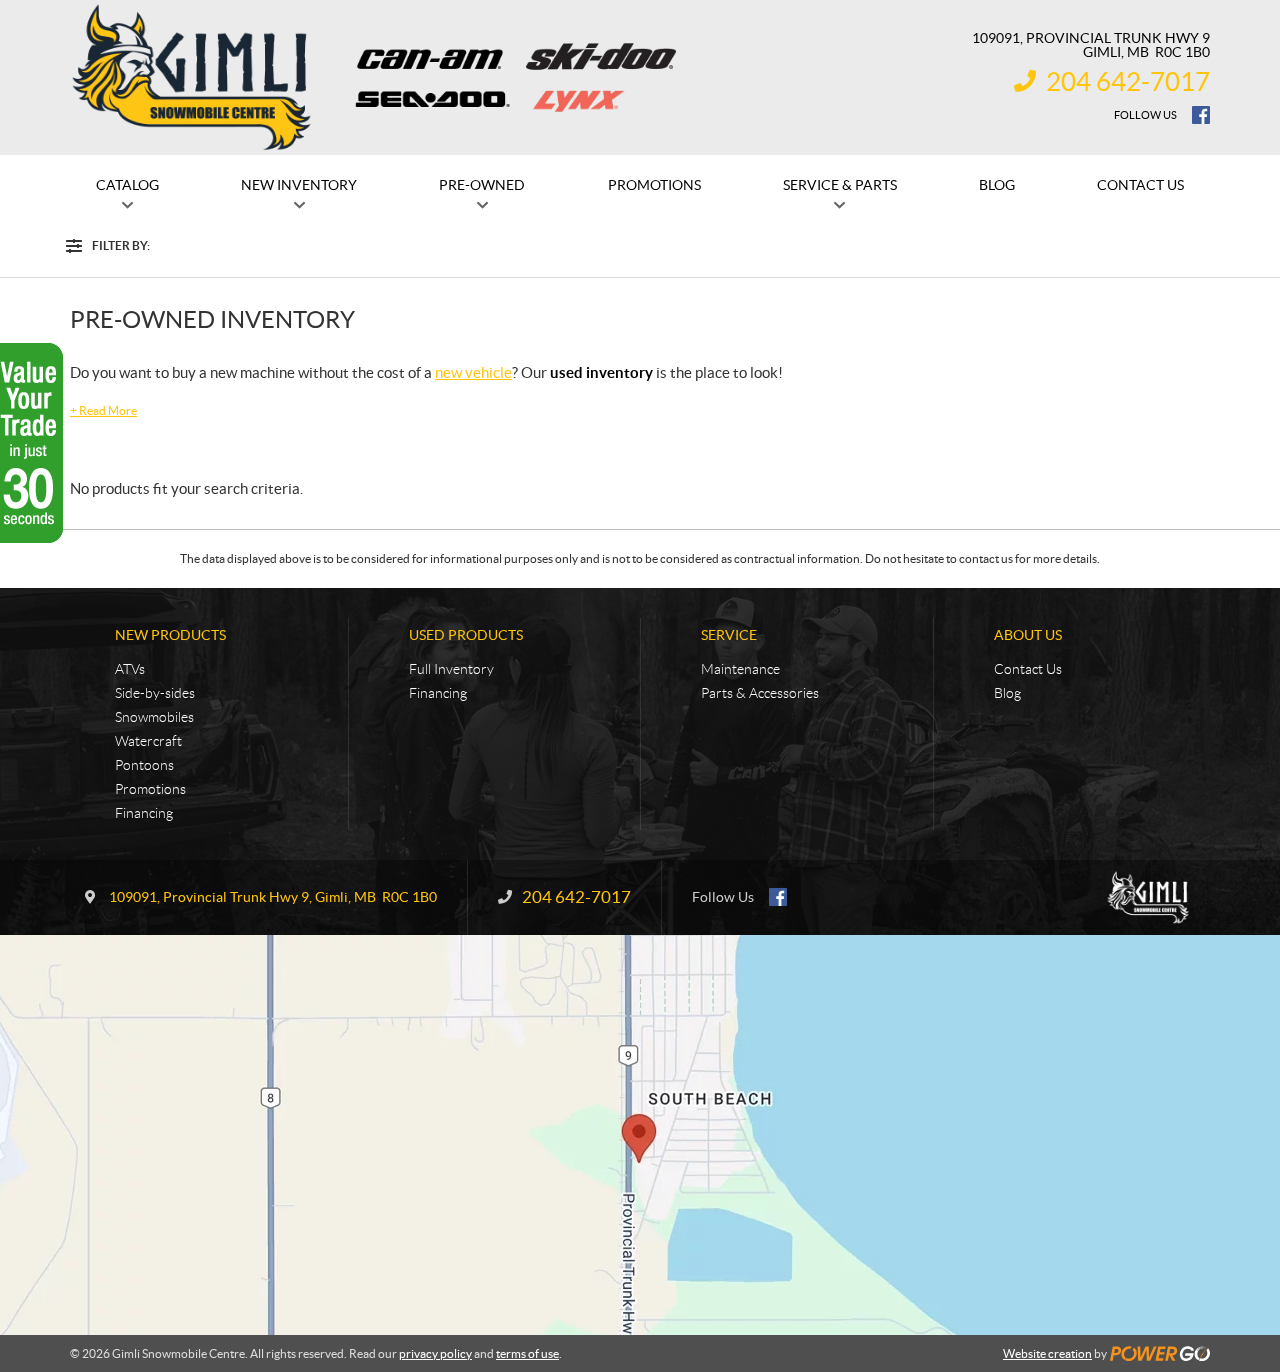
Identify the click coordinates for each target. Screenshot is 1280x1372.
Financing (144, 813)
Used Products (466, 635)
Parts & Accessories (760, 693)
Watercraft (148, 741)
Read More (103, 410)
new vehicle (473, 372)
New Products (170, 635)
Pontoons (144, 765)
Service (729, 635)
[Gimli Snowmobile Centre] (192, 77)
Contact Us (1028, 669)
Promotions (150, 789)
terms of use (527, 1353)
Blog (1007, 693)
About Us (1028, 635)
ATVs (130, 669)
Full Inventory (451, 669)
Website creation (1047, 1353)
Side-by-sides (155, 693)
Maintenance (740, 669)
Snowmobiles (154, 717)
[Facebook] (1201, 115)
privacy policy (435, 1353)
